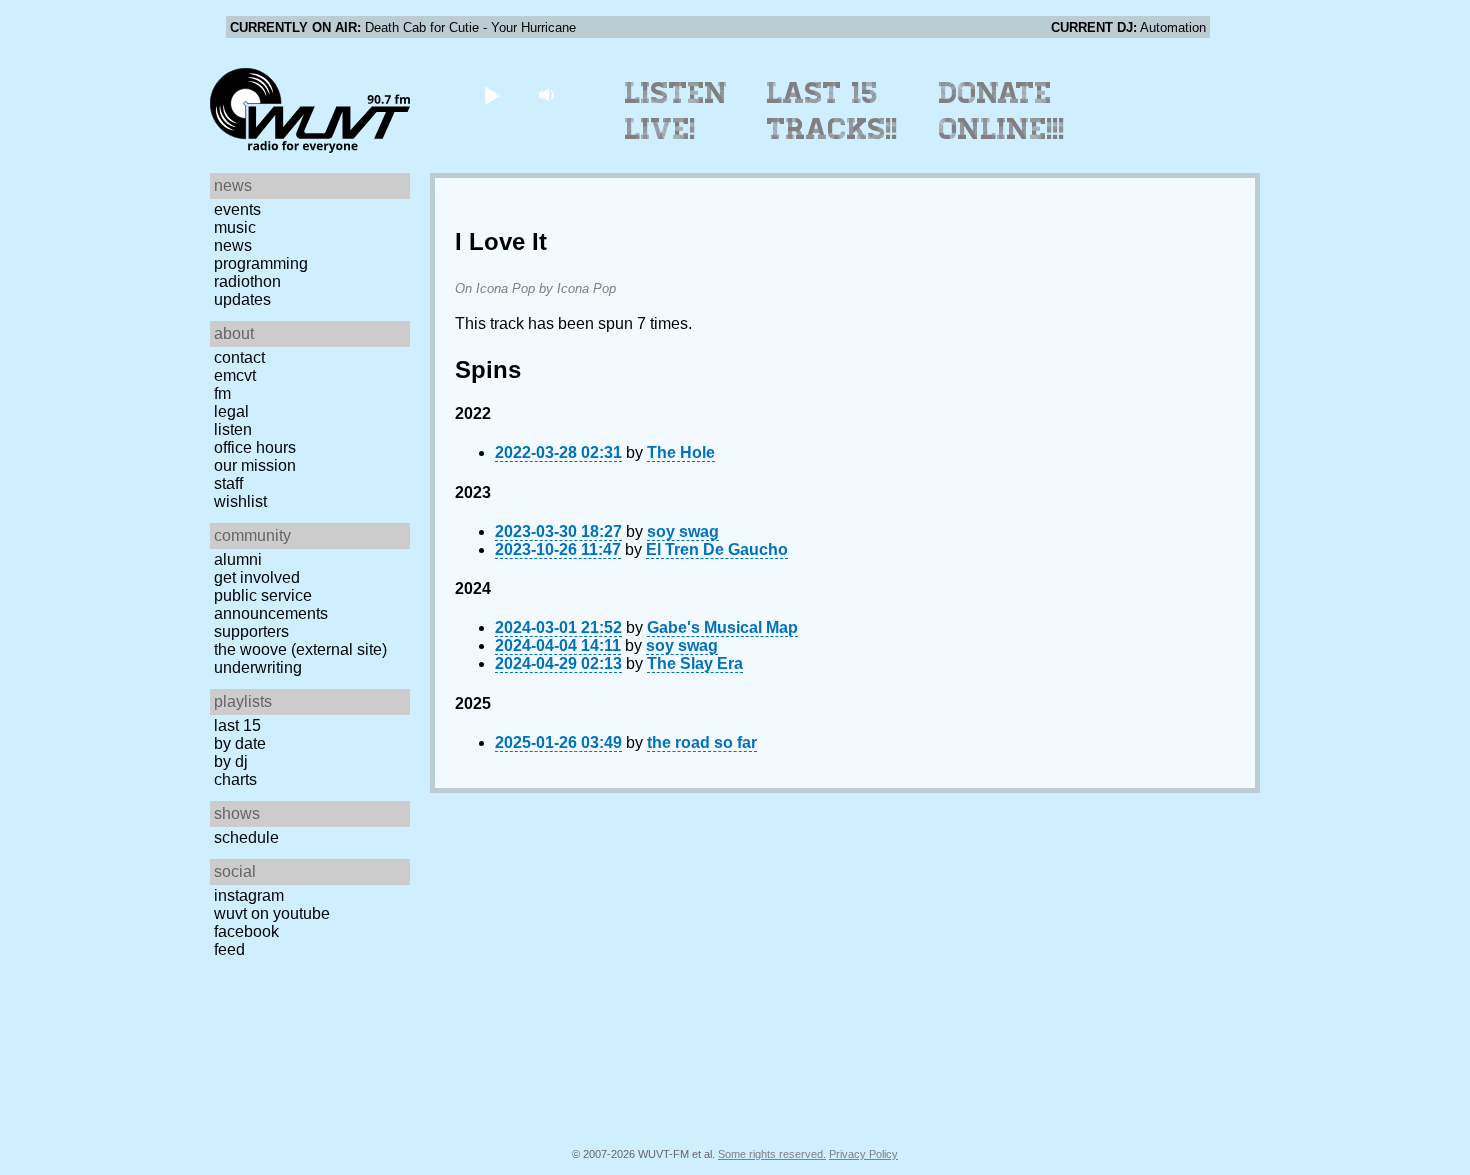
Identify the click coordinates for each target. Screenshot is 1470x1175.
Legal (231, 411)
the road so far (702, 742)
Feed (229, 949)
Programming (261, 263)
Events (237, 209)
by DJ (231, 761)
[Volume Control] (548, 94)
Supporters (251, 631)
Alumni (238, 559)
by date (240, 743)
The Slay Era (695, 663)
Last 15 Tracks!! (832, 111)
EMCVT (235, 375)
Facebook (246, 931)
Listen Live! (676, 111)
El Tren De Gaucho (717, 549)
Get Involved (257, 577)
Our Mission (255, 465)
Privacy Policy (863, 1154)
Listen (233, 429)
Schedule (246, 837)
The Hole (681, 452)
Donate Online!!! (1002, 111)
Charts (235, 779)
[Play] (491, 94)
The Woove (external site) (300, 649)
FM (222, 393)
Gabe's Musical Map (722, 627)
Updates (242, 299)
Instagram (249, 895)
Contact (239, 357)
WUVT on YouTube (272, 913)
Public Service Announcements (271, 604)
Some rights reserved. (772, 1154)
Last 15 (237, 725)
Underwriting (258, 667)
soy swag (683, 531)
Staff (228, 483)
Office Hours (255, 447)
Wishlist (240, 501)
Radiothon (247, 281)
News (233, 245)
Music (235, 227)
